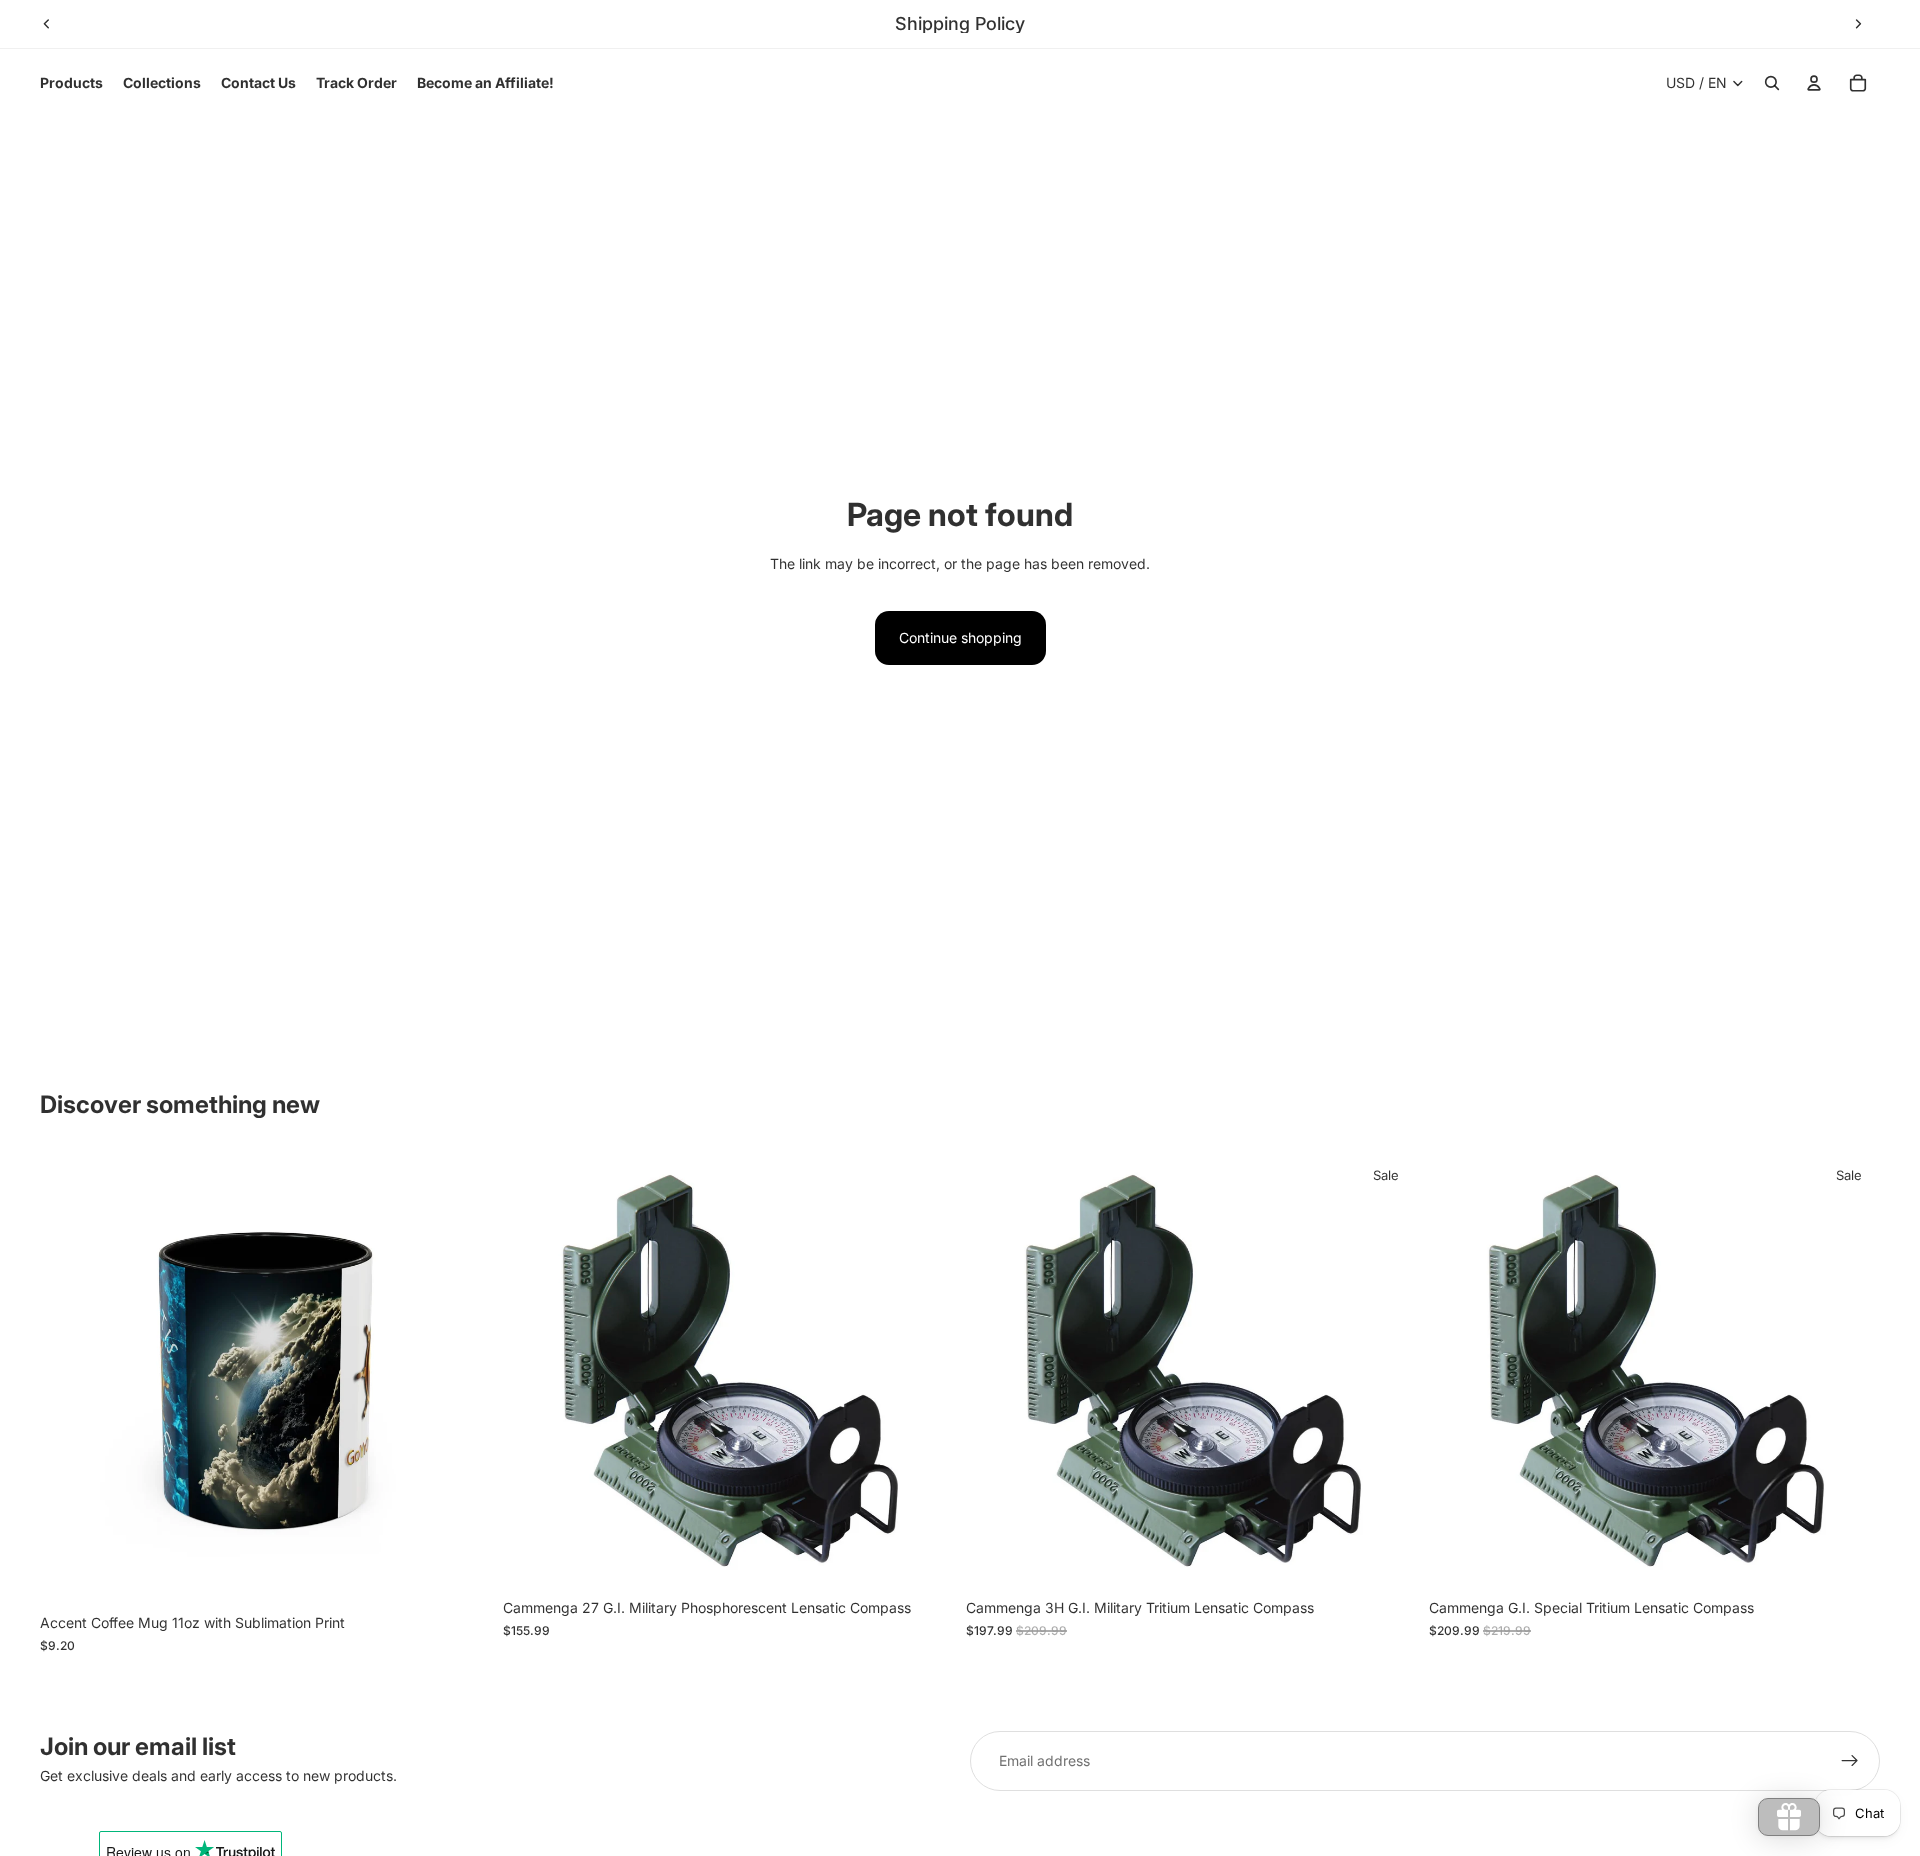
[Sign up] (1850, 1761)
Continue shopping (960, 637)
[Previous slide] (47, 24)
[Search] (1772, 83)
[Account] (1814, 83)
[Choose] (460, 1574)
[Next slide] (1858, 24)
